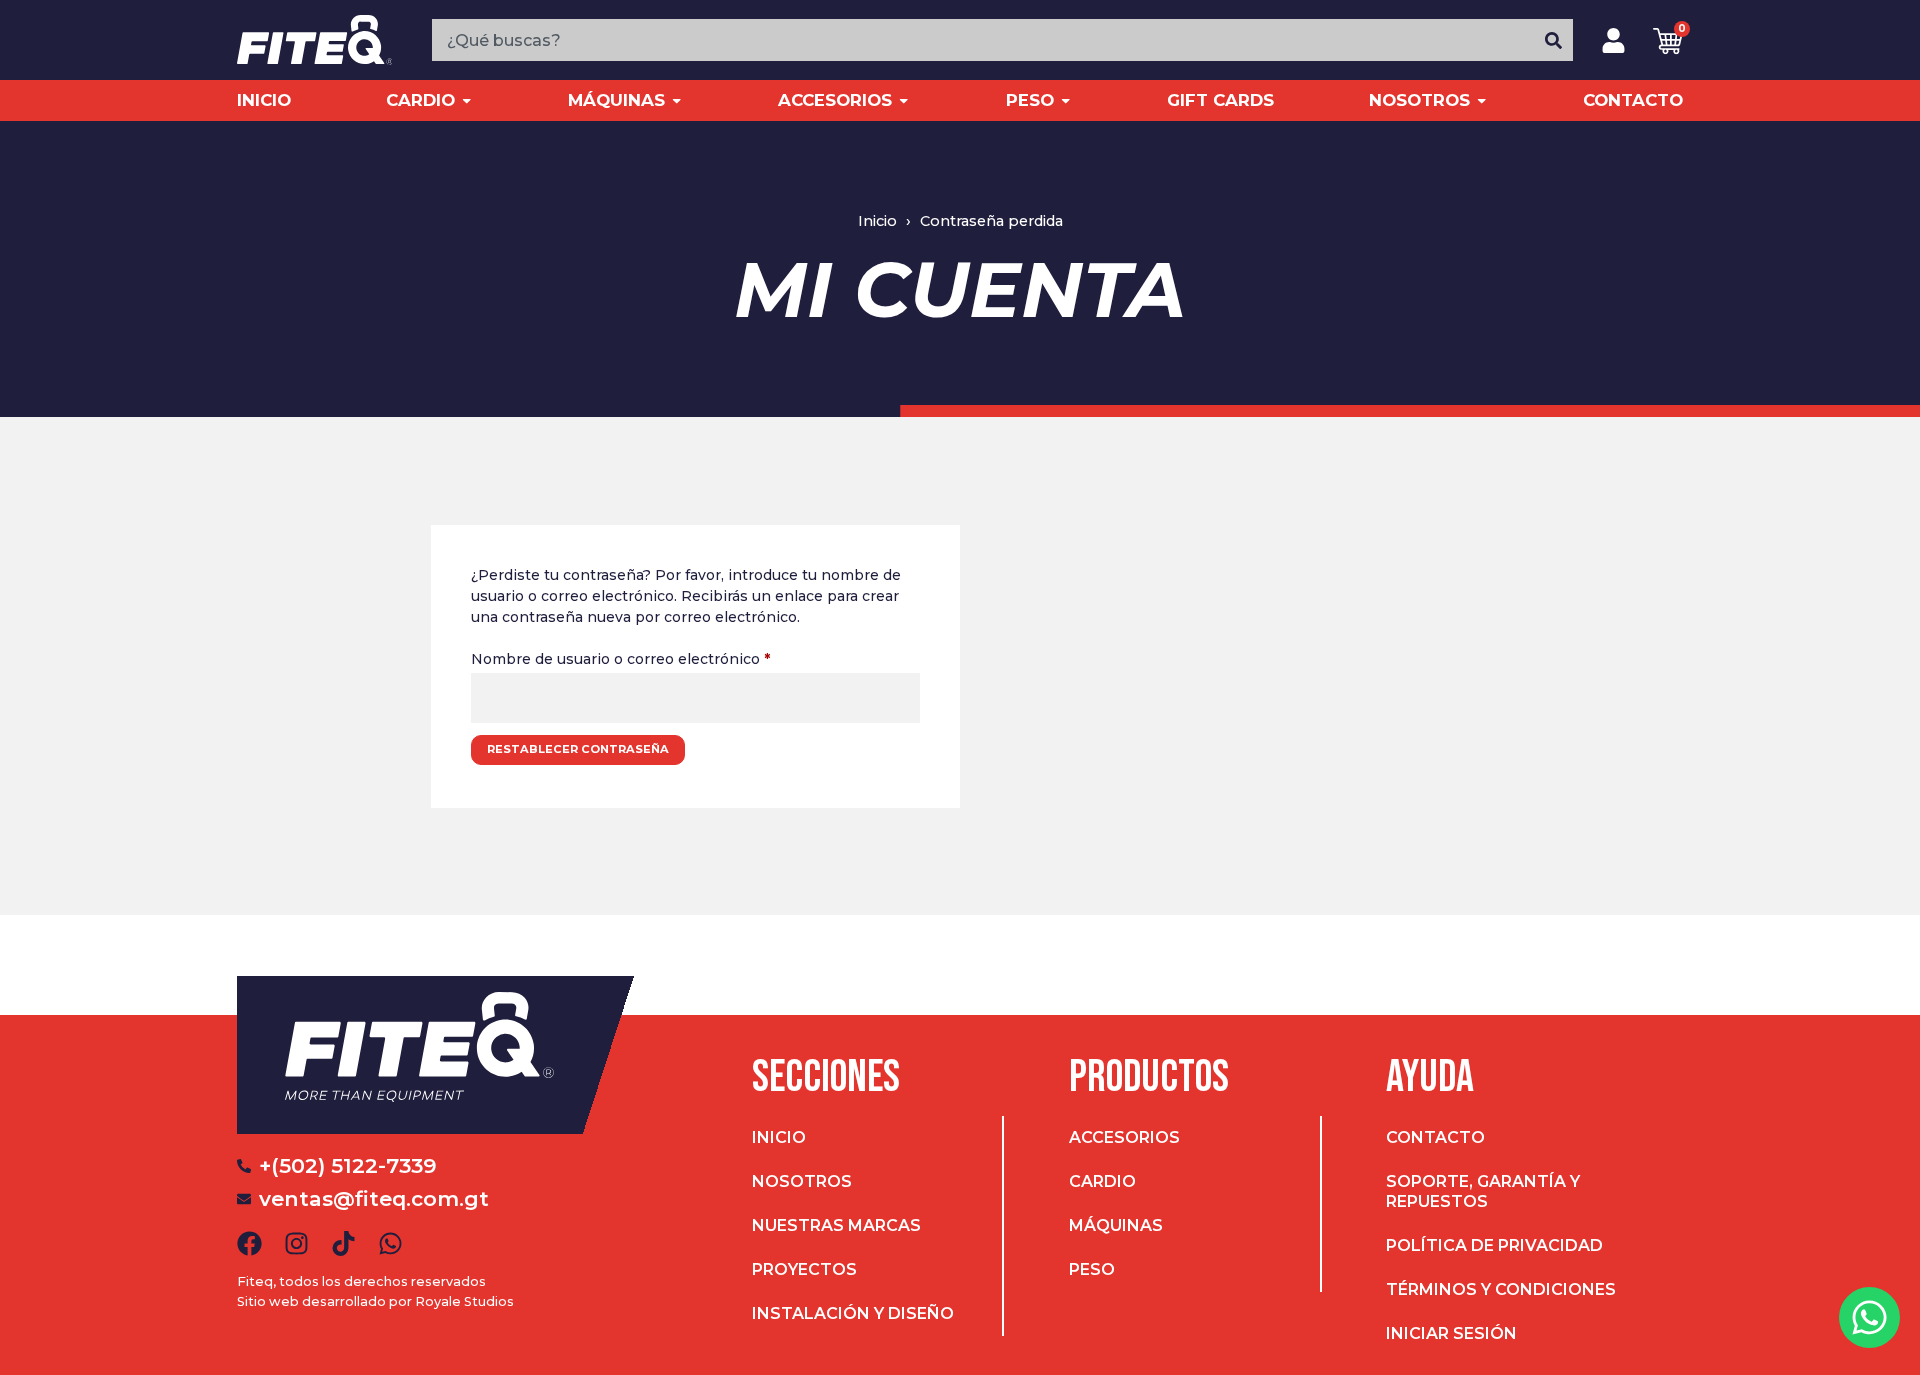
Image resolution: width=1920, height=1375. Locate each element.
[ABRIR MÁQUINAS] (676, 101)
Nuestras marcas (836, 1225)
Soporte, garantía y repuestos (1483, 1191)
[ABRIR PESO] (1065, 101)
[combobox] (983, 40)
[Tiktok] (343, 1243)
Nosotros (802, 1181)
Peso (1092, 1269)
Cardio (1102, 1181)
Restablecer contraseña (578, 749)
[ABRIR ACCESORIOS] (903, 101)
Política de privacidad (1494, 1245)
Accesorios (1124, 1137)
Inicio (779, 1137)
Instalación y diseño (853, 1313)
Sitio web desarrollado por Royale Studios (375, 1301)
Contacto (1435, 1137)
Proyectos (804, 1269)
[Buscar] (1554, 40)
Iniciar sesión (1451, 1333)
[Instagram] (296, 1243)
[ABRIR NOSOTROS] (1481, 101)
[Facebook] (249, 1243)
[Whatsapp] (390, 1243)
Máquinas (1116, 1225)
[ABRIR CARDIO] (466, 101)
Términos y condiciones (1501, 1289)
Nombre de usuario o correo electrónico (660, 656)
